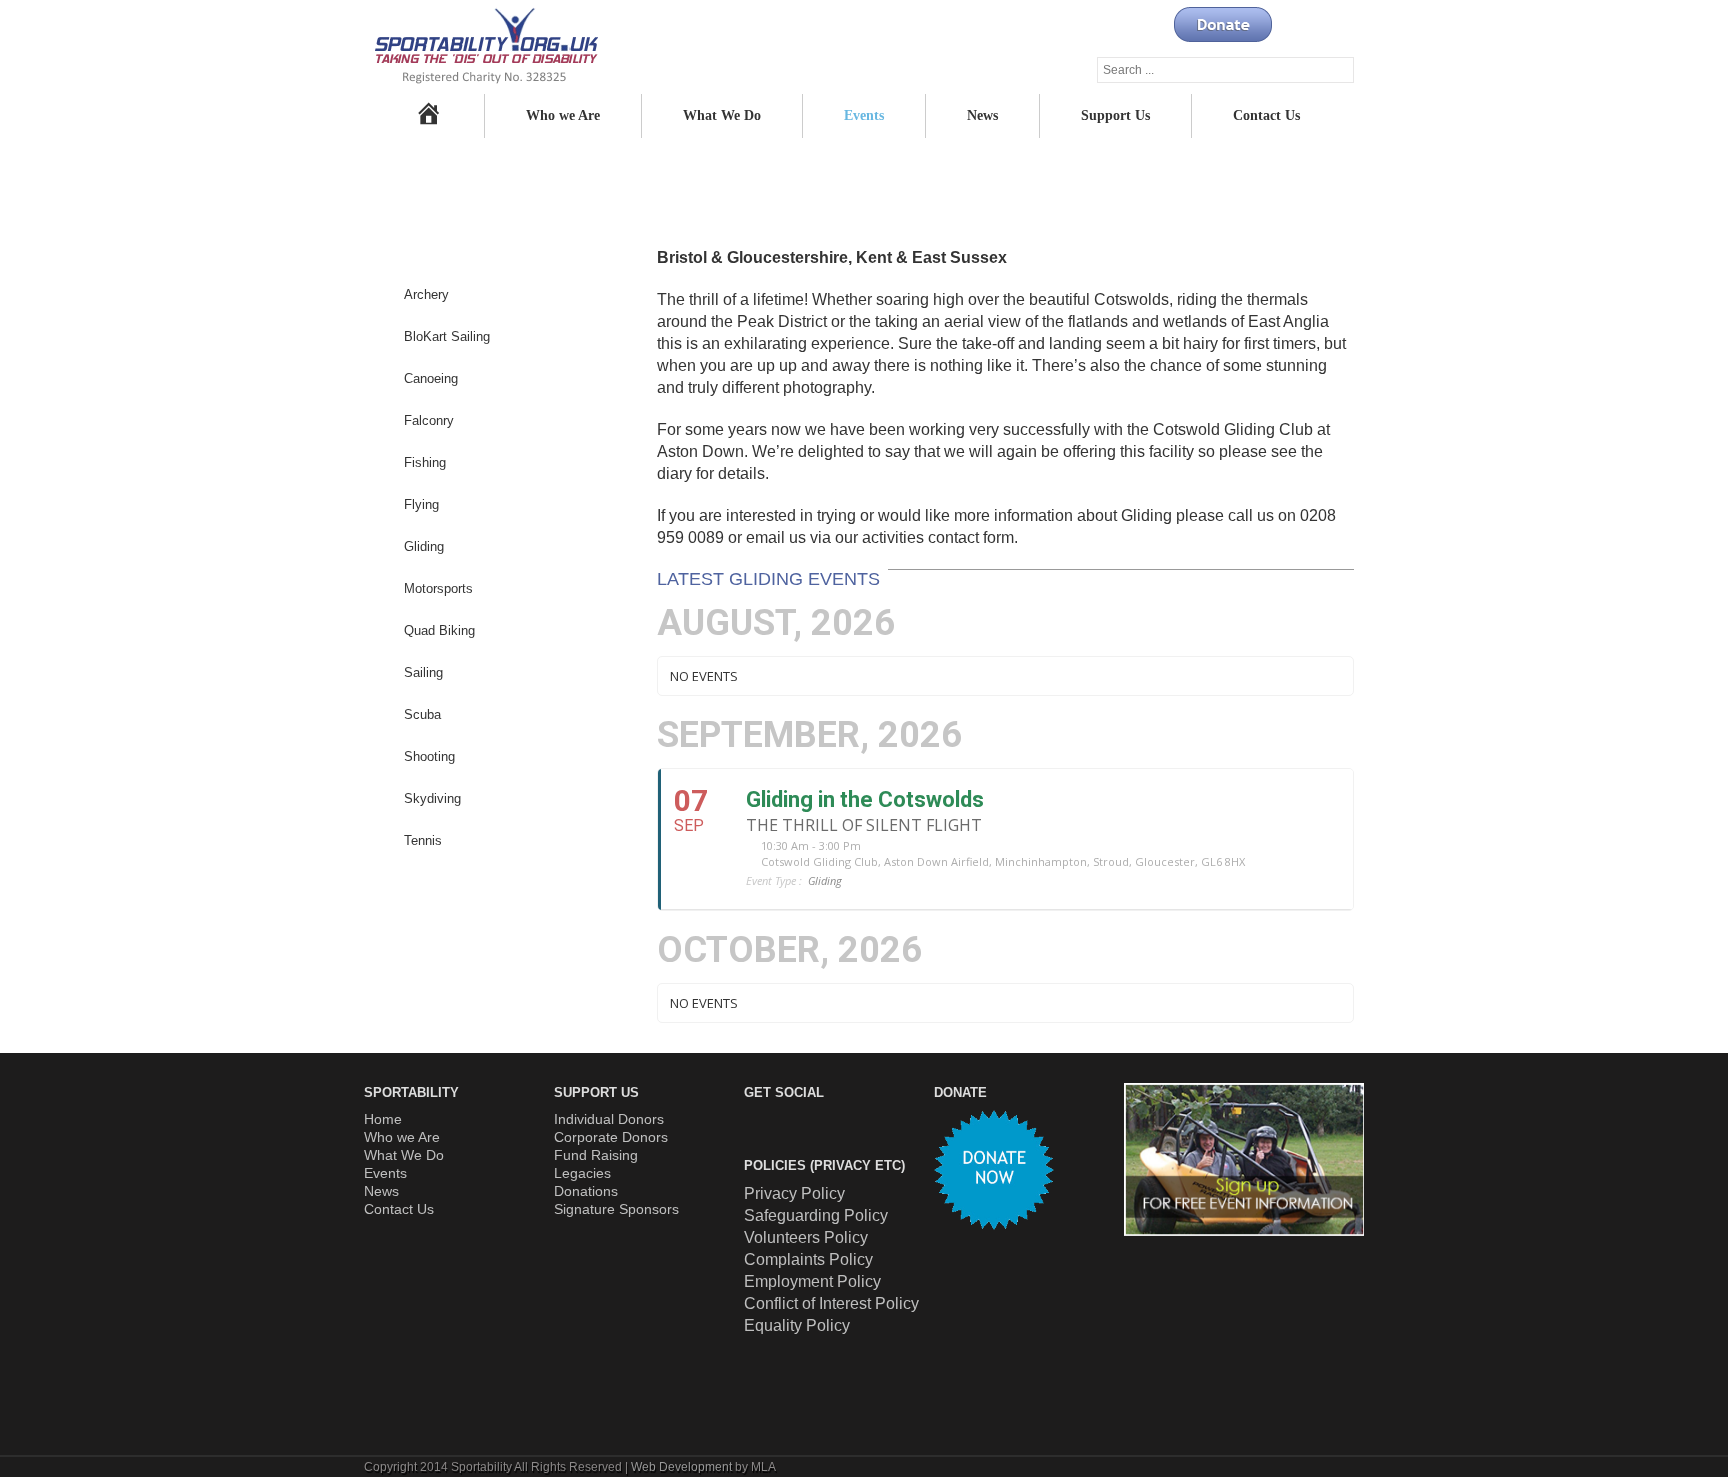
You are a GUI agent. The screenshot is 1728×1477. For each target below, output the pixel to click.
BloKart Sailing (447, 336)
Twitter (1295, 26)
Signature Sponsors (616, 1209)
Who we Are (563, 115)
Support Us (1115, 115)
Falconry (429, 420)
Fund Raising (596, 1155)
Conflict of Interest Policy (831, 1303)
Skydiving (432, 798)
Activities (1258, 189)
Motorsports (438, 588)
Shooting (429, 756)
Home (1200, 189)
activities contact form (938, 537)
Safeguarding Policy (816, 1215)
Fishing (425, 462)
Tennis (423, 840)
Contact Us (1266, 115)
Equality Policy (797, 1325)
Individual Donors (609, 1119)
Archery (426, 294)
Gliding (424, 546)
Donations (586, 1191)
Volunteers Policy (806, 1237)
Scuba (422, 714)
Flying (421, 504)
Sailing (423, 672)
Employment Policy (812, 1281)
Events (864, 115)
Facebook (1336, 26)
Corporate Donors (611, 1137)
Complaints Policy (808, 1259)
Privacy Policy (794, 1193)
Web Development (681, 1467)
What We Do (722, 115)
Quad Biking (439, 630)
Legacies (582, 1173)
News (982, 115)
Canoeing (431, 378)
